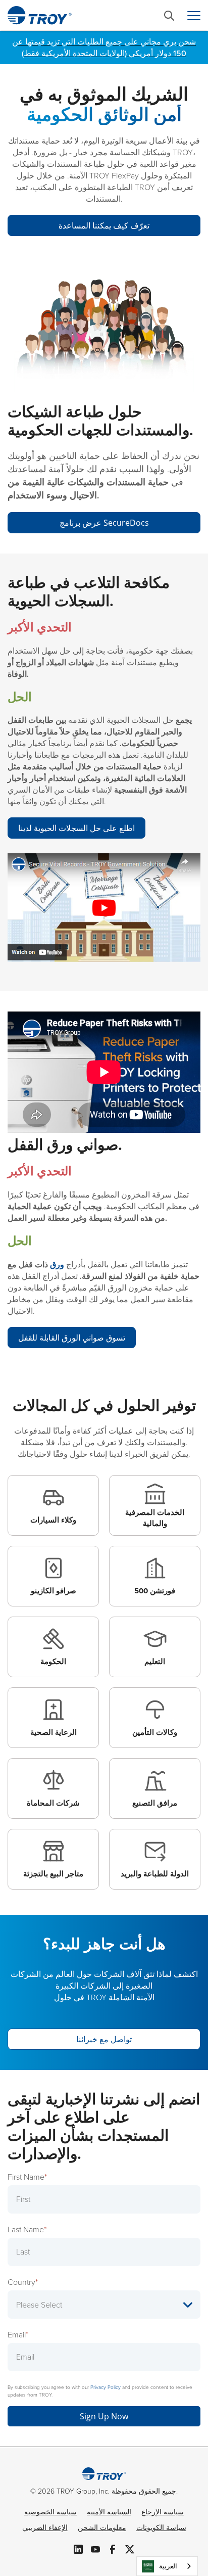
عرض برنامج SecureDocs (104, 523)
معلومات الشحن (102, 2528)
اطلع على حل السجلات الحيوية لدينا (76, 828)
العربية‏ (168, 2566)
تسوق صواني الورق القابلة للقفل (72, 1338)
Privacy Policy (106, 2387)
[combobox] (167, 2566)
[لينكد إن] (78, 2548)
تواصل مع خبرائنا (104, 2039)
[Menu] (194, 16)
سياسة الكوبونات (161, 2528)
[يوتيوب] (95, 2548)
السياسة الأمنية (109, 2512)
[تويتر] (130, 2548)
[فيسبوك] (113, 2548)
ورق (57, 1264)
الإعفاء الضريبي (45, 2528)
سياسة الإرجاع (163, 2512)
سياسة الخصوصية (50, 2512)
